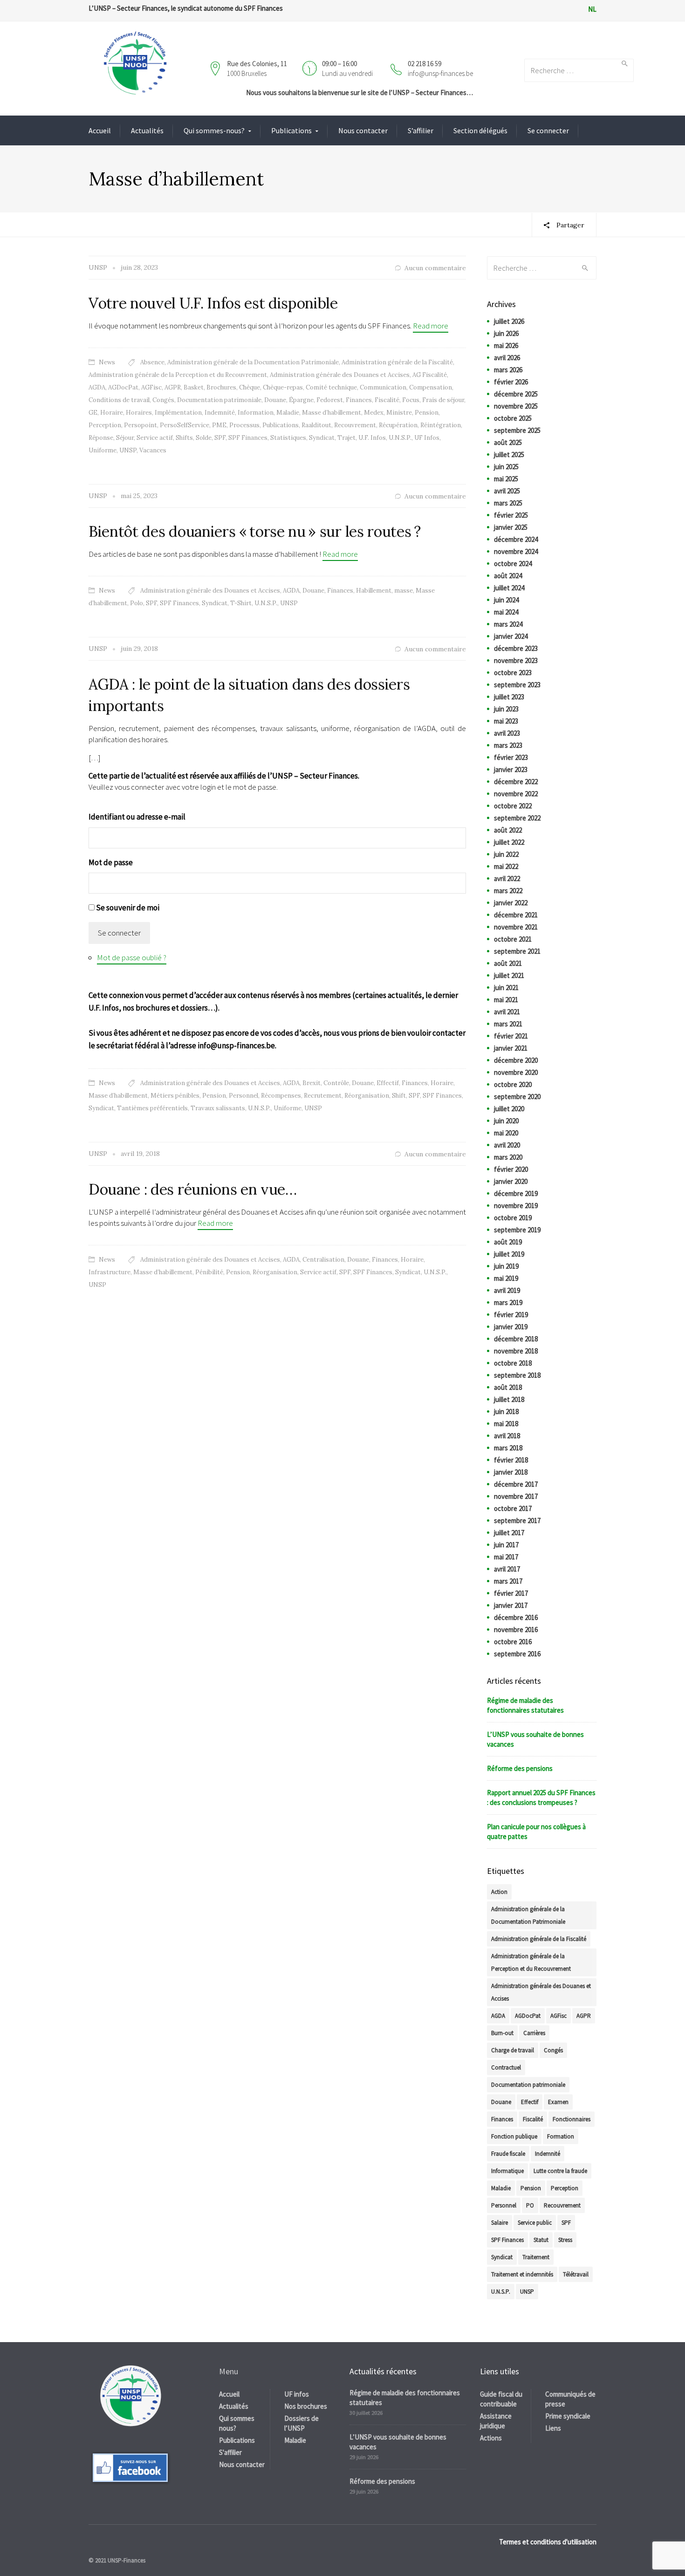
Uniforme (103, 450)
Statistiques (288, 438)
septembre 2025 (517, 430)
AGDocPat (123, 387)
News (107, 362)
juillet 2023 (509, 697)
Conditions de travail (119, 400)
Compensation (431, 387)
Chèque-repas (283, 387)
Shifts (184, 438)
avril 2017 (507, 1569)
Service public (535, 2223)
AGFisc (151, 387)
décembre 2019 (516, 1193)
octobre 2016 (513, 1642)
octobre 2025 (513, 418)
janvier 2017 (511, 1605)
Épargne (301, 400)
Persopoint (140, 425)
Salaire (500, 2223)
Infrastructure (110, 1272)
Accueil (100, 130)
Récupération (398, 425)
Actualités (147, 130)
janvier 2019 (511, 1327)
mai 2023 (506, 721)
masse (404, 591)
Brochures (221, 387)
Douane (275, 400)
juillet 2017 (509, 1533)
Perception (105, 425)
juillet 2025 (509, 454)
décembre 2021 (516, 915)
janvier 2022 (511, 903)
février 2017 (511, 1593)
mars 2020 (508, 1157)
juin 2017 (506, 1545)
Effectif (388, 1083)
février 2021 (511, 1036)
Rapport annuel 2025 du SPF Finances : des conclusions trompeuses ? (541, 1797)
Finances (359, 400)
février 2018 (511, 1460)
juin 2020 (506, 1121)
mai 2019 (506, 1278)
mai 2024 (506, 612)
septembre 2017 (517, 1520)
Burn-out (502, 2033)
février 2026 (511, 382)
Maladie (288, 413)
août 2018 (508, 1387)
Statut (541, 2240)
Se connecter (548, 130)
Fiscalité (387, 400)
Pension (427, 413)
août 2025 (508, 442)
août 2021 (508, 963)
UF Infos (427, 438)
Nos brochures (306, 2406)
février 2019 (511, 1315)
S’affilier (421, 130)
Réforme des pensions (520, 1768)
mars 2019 (508, 1302)
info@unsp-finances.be (440, 73)
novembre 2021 (516, 927)
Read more (431, 326)
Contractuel (506, 2067)
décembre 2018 (516, 1339)
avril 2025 (507, 491)
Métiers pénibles (175, 1096)
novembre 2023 (516, 660)
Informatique (507, 2171)
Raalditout (316, 425)
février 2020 (511, 1169)
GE (93, 413)
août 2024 (508, 576)
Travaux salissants (218, 1108)
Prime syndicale (568, 2416)
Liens (553, 2428)
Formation (561, 2136)
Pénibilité (209, 1272)
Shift (399, 1096)
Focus (411, 400)
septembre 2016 (517, 1654)
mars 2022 (508, 891)
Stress (565, 2240)
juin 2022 (506, 854)
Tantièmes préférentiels (152, 1108)
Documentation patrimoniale (219, 400)
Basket (194, 387)
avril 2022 (507, 878)
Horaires (139, 413)
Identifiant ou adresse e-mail (137, 817)
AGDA (97, 387)
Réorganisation (367, 1096)
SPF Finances (248, 438)
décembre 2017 (516, 1484)
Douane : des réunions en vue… (193, 1189)
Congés (163, 400)
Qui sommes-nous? (214, 130)
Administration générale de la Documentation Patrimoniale (253, 362)
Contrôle (336, 1083)
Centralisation (323, 1260)
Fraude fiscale (508, 2154)
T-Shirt (241, 603)
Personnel (243, 1096)
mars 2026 (508, 370)
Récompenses (281, 1096)
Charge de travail (513, 2050)
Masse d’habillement (332, 413)
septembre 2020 (517, 1097)
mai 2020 (506, 1133)
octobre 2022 (513, 806)
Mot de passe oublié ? (132, 957)
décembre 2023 (516, 648)
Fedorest (330, 400)
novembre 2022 (516, 794)
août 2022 (508, 830)
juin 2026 (506, 333)
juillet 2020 (509, 1109)
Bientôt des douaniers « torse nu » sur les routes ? (255, 531)
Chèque (250, 387)
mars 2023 (508, 745)
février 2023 (511, 757)
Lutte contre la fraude (560, 2171)
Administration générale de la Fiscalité (397, 362)
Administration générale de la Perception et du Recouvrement (178, 375)
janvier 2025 (511, 527)
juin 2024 (506, 600)
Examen (558, 2102)
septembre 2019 (517, 1230)
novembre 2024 (516, 551)
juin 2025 (506, 467)
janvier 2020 (511, 1181)
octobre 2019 (513, 1218)
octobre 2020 (513, 1084)
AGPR (173, 387)
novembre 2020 (516, 1072)
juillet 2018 (509, 1399)
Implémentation (178, 413)
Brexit (312, 1083)
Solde (204, 438)
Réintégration (441, 425)
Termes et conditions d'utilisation (548, 2542)
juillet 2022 (509, 842)
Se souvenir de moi (128, 908)
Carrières (534, 2033)
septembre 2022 (517, 818)
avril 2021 (507, 1012)
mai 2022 (506, 866)
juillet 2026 (509, 321)
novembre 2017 (516, 1496)
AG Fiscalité (430, 375)
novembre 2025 (516, 406)
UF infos (297, 2394)
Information (256, 413)
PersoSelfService (185, 425)
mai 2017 (506, 1557)
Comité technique (331, 387)
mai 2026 (506, 345)
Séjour (125, 438)
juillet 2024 (509, 588)
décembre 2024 (516, 539)
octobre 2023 (513, 673)
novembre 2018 (516, 1351)
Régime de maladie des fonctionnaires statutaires (525, 1705)
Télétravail (576, 2274)
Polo (137, 603)
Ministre (399, 413)
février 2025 (511, 515)
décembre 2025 (516, 394)
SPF (220, 438)
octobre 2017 (513, 1508)
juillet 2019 (509, 1254)
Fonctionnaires (572, 2119)
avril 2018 (507, 1436)
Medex (374, 413)
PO (530, 2205)
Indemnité (220, 413)
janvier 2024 (511, 636)
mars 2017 (508, 1581)
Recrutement (323, 1096)
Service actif (155, 438)
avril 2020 (507, 1145)
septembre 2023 (517, 685)
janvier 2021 (511, 1048)
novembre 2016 (516, 1630)
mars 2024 (508, 624)
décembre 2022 (516, 782)
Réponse (101, 438)
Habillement (374, 591)
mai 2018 (506, 1424)
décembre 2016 (516, 1617)
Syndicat (322, 438)
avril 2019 (507, 1290)
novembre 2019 (516, 1206)
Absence (152, 362)
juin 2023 (506, 709)
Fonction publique (514, 2136)
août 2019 (508, 1242)
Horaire (112, 413)
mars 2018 (508, 1448)
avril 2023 (507, 733)
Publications (291, 130)
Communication (383, 387)
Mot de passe (111, 862)
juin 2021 (506, 987)
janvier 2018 (511, 1472)
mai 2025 (506, 479)
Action (499, 1892)
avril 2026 (507, 358)
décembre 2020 (516, 1060)
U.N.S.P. (400, 438)
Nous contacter (363, 130)
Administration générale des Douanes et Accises (340, 375)
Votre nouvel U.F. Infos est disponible (213, 303)
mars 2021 (508, 1024)
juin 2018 (506, 1411)
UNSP (128, 450)
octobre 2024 (513, 564)
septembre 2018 (517, 1375)
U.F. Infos (372, 438)
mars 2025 (508, 503)
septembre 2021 (517, 951)
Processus (244, 425)
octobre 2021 (513, 939)
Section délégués (480, 130)
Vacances (153, 450)
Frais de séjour (443, 400)
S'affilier (230, 2452)
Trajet (346, 438)
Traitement (536, 2257)
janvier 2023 (511, 769)
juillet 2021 (509, 975)
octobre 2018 (513, 1363)
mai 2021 (506, 1000)
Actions (491, 2438)
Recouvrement (355, 425)
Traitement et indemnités (522, 2274)
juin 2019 (506, 1266)
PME (219, 425)
